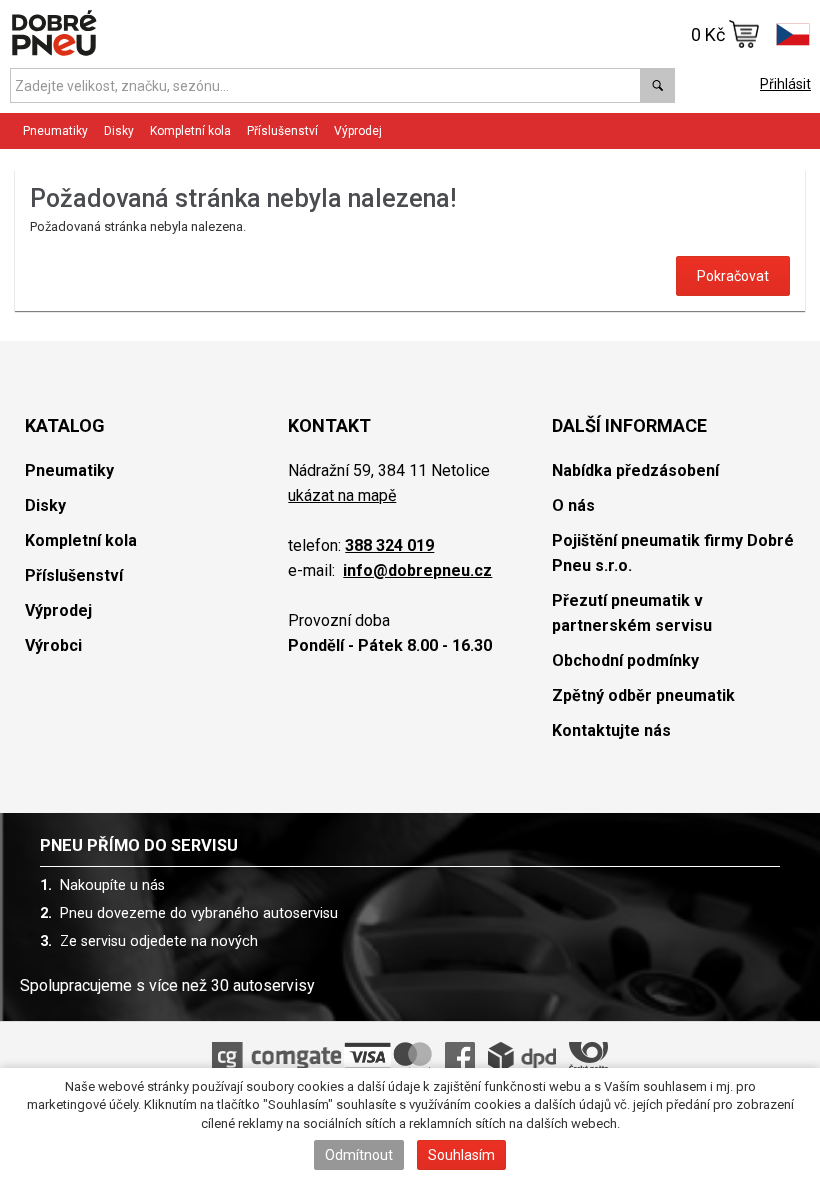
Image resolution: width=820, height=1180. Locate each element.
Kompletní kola (81, 540)
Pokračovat (733, 276)
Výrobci (53, 645)
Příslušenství (282, 131)
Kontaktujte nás (611, 730)
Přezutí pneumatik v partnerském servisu (632, 613)
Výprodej (358, 131)
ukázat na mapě (342, 495)
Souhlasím (461, 1155)
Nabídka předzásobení (635, 470)
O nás (573, 505)
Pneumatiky (69, 470)
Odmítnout (359, 1155)
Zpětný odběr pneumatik (643, 695)
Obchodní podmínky (625, 660)
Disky (45, 505)
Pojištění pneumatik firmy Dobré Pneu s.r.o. (673, 553)
